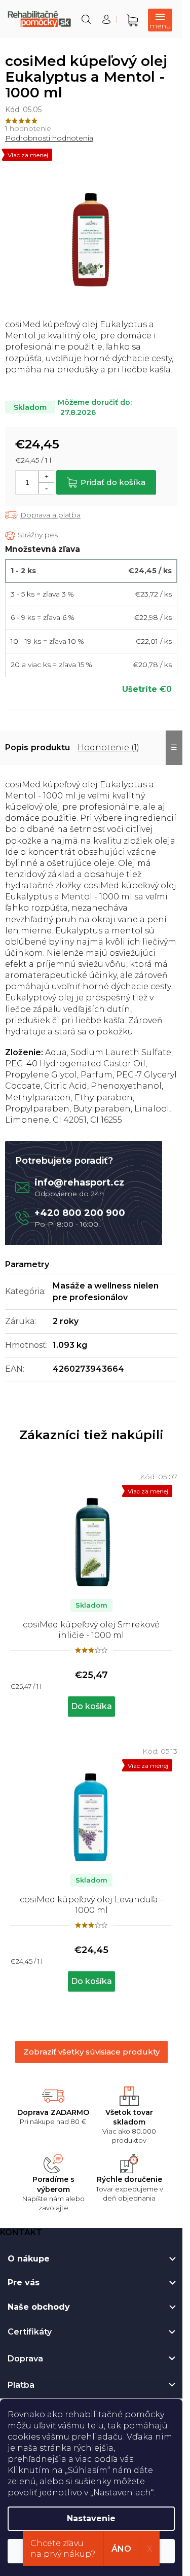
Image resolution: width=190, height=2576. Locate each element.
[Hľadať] (86, 19)
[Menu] (160, 20)
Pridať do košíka (113, 482)
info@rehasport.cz (79, 1182)
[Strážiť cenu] (31, 535)
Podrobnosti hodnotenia (49, 138)
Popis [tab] (17, 747)
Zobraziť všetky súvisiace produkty (91, 2052)
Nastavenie (91, 2518)
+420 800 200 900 (80, 1213)
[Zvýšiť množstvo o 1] (46, 477)
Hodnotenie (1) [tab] (108, 747)
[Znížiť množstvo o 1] (46, 488)
